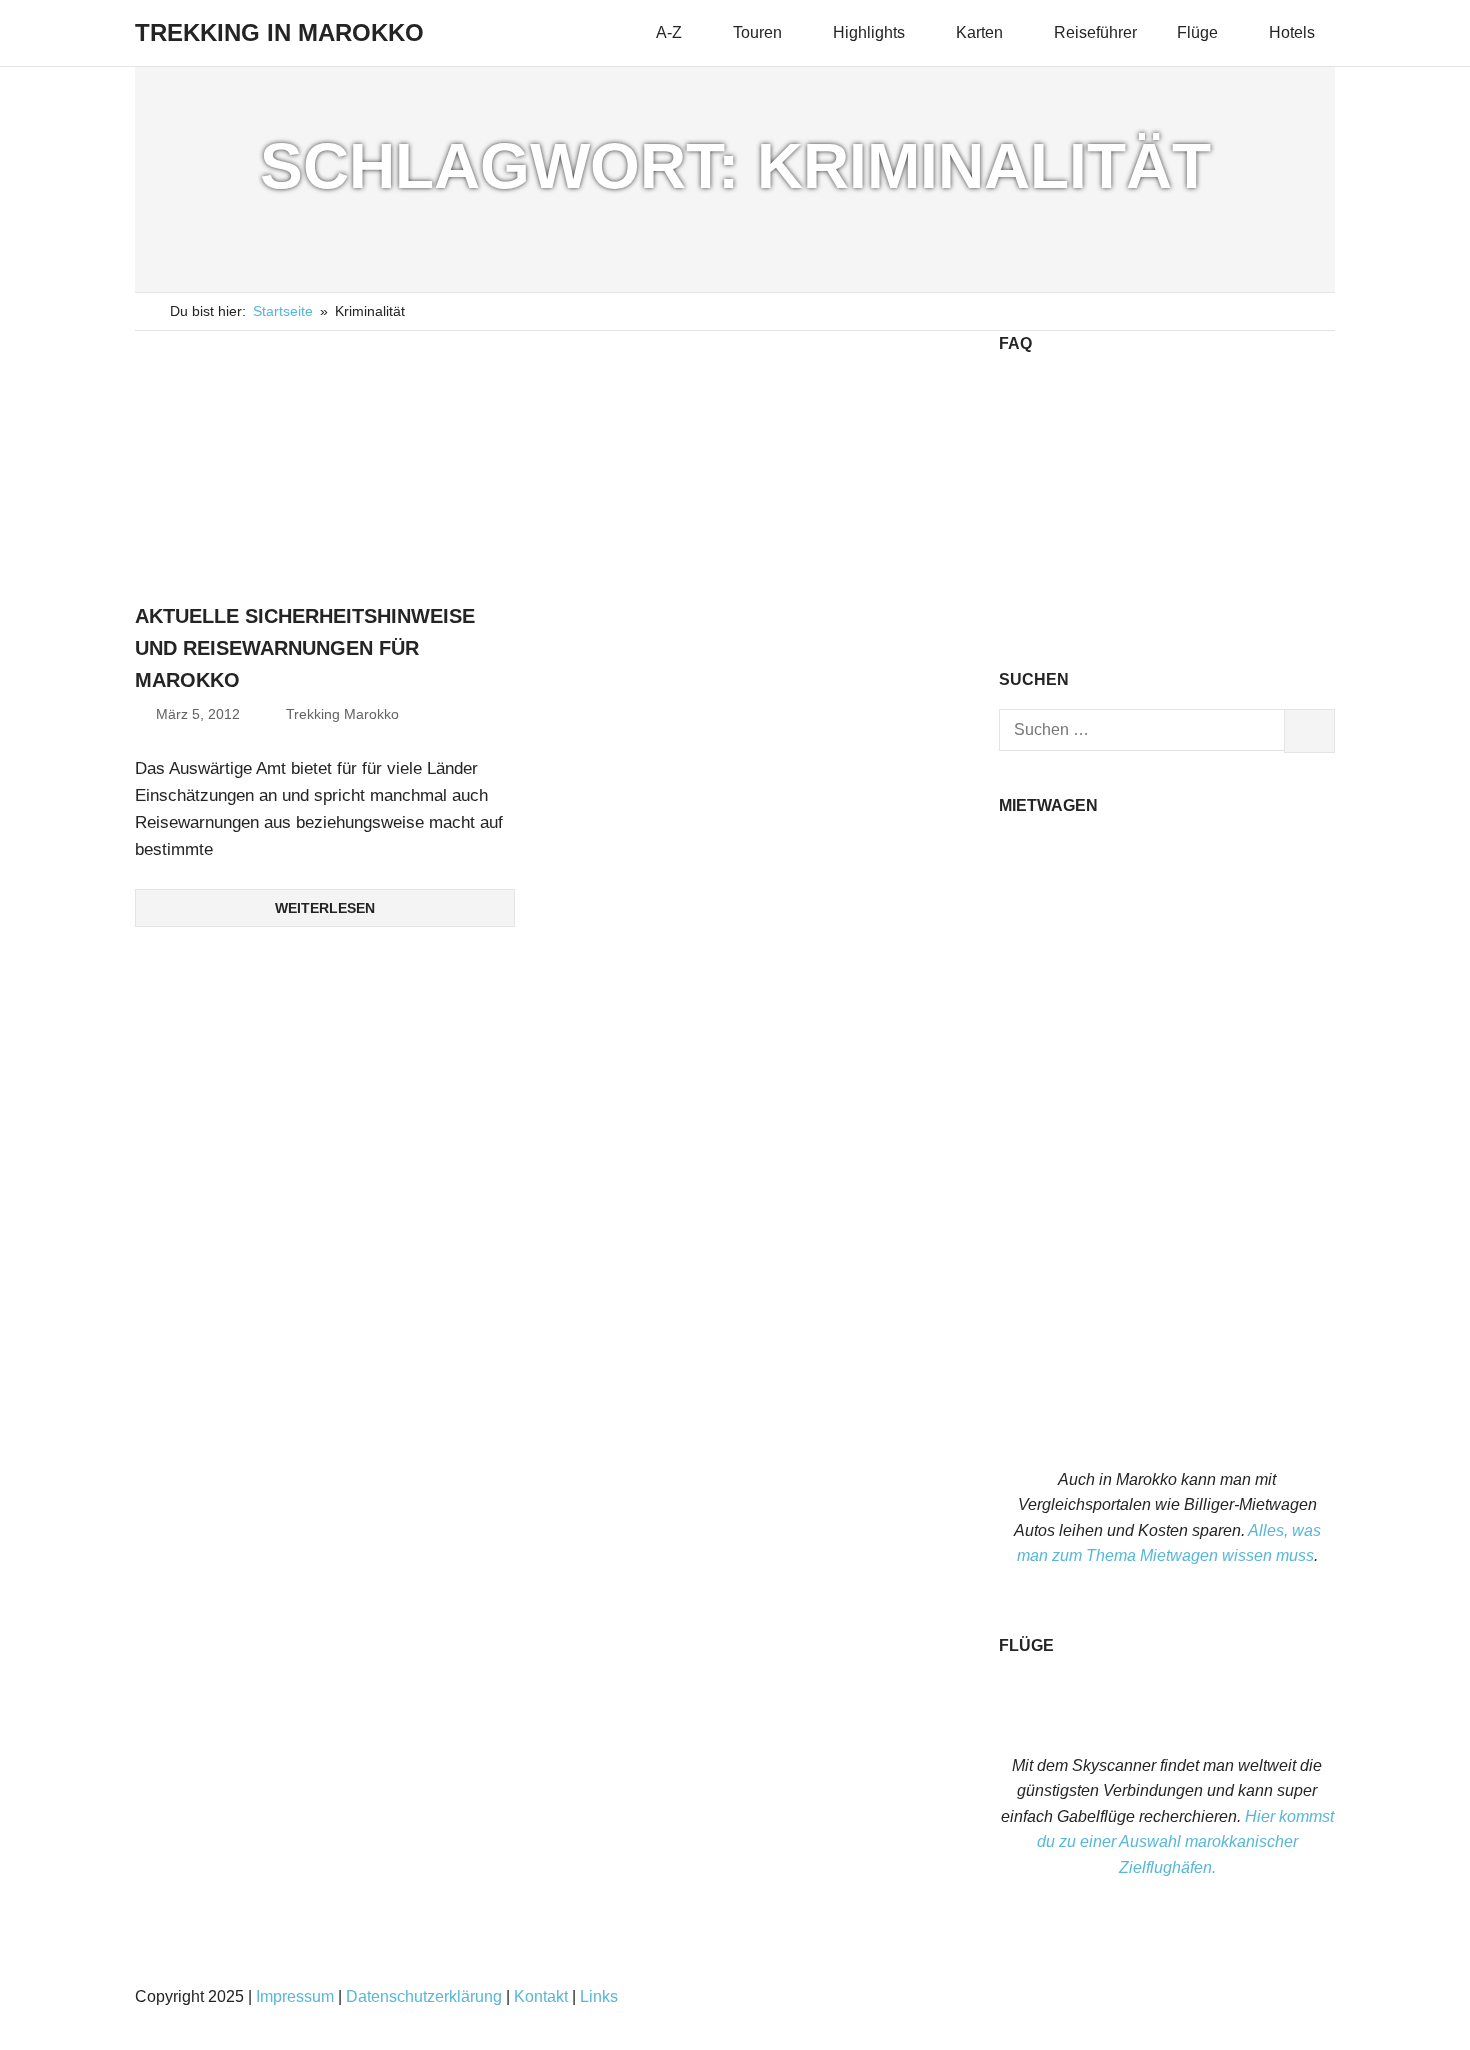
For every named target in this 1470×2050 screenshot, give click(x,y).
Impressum (295, 1996)
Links (599, 1996)
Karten (979, 32)
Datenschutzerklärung (424, 1996)
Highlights (869, 32)
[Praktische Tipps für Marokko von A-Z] (1167, 613)
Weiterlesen (325, 908)
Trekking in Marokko (279, 32)
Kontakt (541, 1996)
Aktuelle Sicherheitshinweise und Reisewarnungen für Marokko (305, 648)
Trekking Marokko (342, 714)
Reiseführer (1095, 32)
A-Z (669, 32)
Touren (757, 32)
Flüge (1197, 32)
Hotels (1292, 32)
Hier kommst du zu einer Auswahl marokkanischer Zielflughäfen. (1185, 1842)
